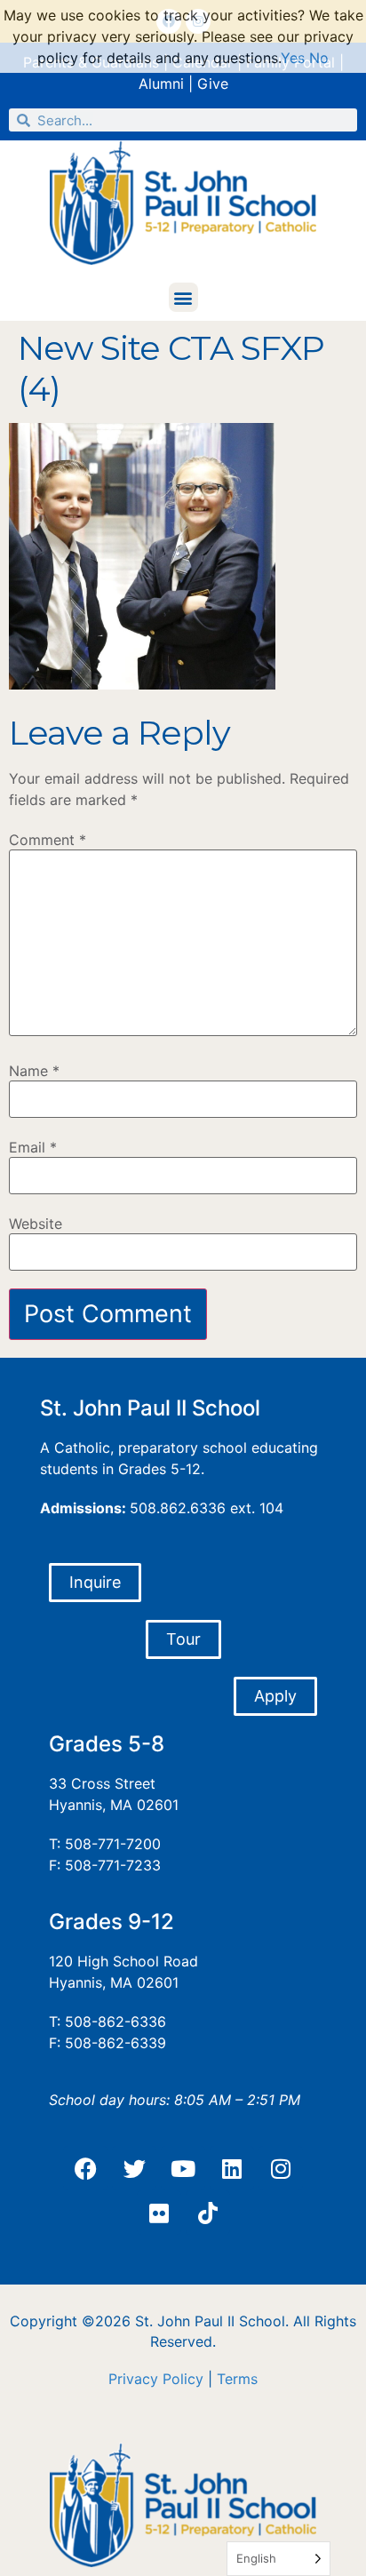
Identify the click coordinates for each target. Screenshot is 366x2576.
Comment (48, 840)
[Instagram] (281, 2168)
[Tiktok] (208, 2213)
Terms (237, 2379)
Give (213, 84)
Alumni (161, 84)
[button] (183, 297)
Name (34, 1071)
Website (36, 1224)
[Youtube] (183, 2168)
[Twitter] (134, 2168)
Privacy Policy (156, 2379)
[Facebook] (85, 2168)
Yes (293, 58)
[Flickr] (159, 2213)
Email (33, 1147)
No (319, 58)
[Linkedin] (232, 2168)
